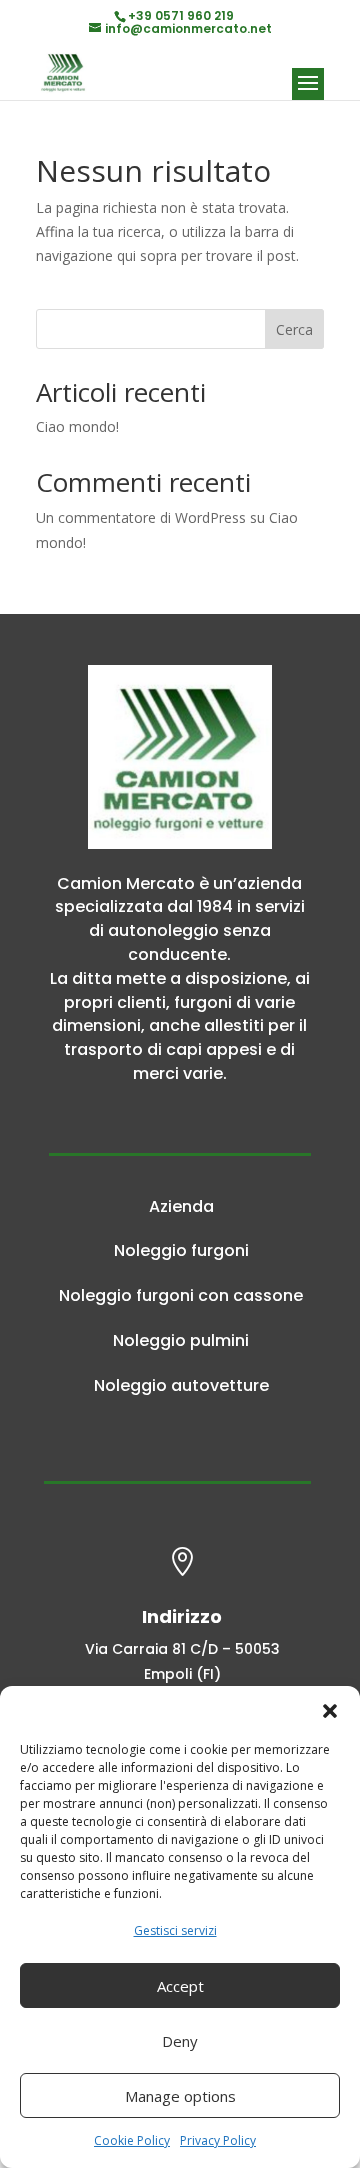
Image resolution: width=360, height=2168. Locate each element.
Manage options (180, 2096)
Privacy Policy (218, 2140)
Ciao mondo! (77, 426)
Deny (180, 2041)
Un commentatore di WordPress (141, 517)
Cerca (294, 329)
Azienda (181, 1206)
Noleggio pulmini (181, 1340)
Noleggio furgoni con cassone (181, 1295)
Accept (180, 1986)
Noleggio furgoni (181, 1250)
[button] (330, 1711)
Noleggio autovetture (181, 1385)
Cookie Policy (132, 2140)
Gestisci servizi (175, 1930)
